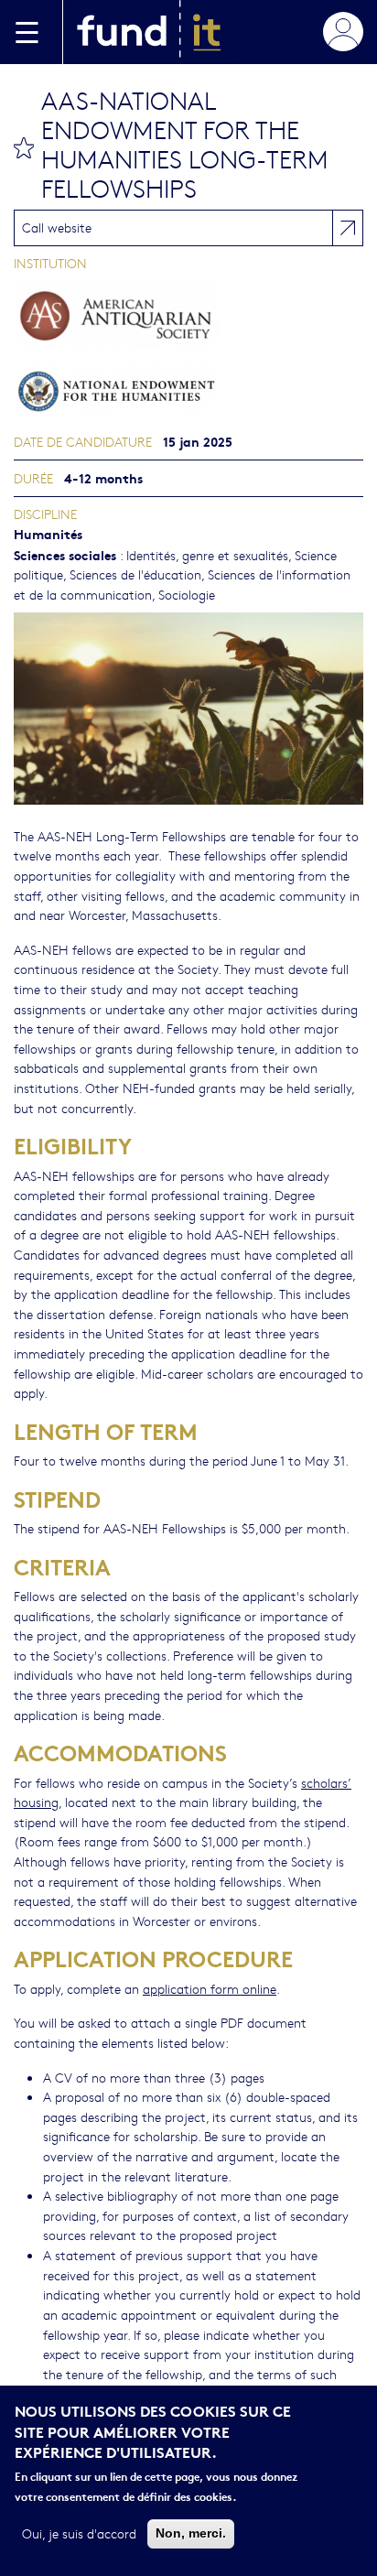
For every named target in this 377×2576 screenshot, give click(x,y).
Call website (57, 227)
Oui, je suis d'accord (79, 2533)
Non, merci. (191, 2533)
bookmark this (24, 147)
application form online (210, 1988)
